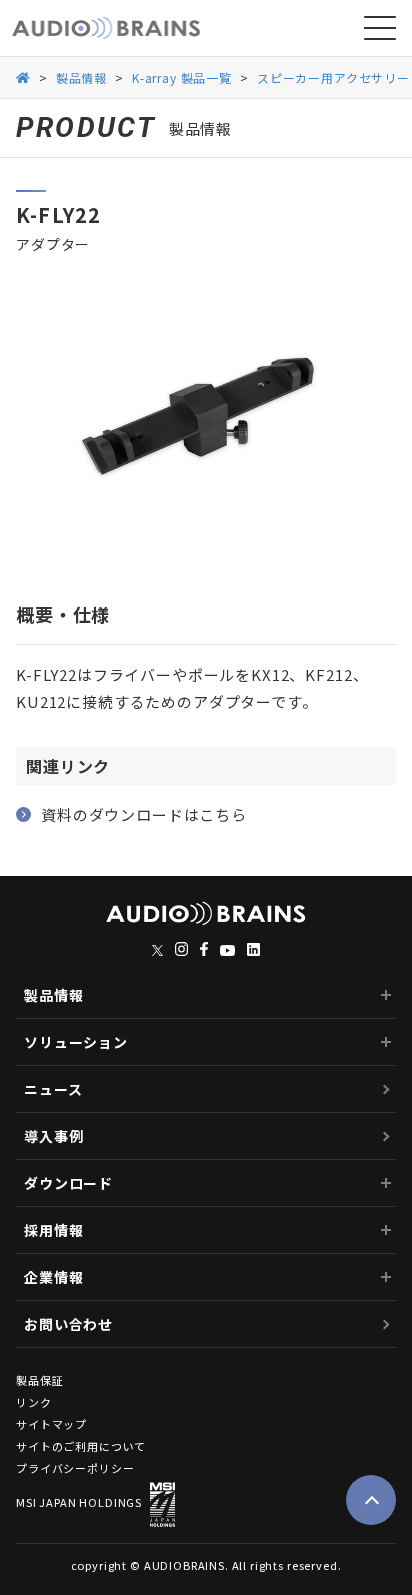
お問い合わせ (68, 1324)
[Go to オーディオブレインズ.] (23, 76)
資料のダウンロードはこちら (144, 814)
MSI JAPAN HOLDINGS (79, 1502)
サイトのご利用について (81, 1446)
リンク (34, 1402)
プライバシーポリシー (75, 1468)
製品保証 (39, 1380)
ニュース (53, 1089)
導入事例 (53, 1136)
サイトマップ (51, 1424)
